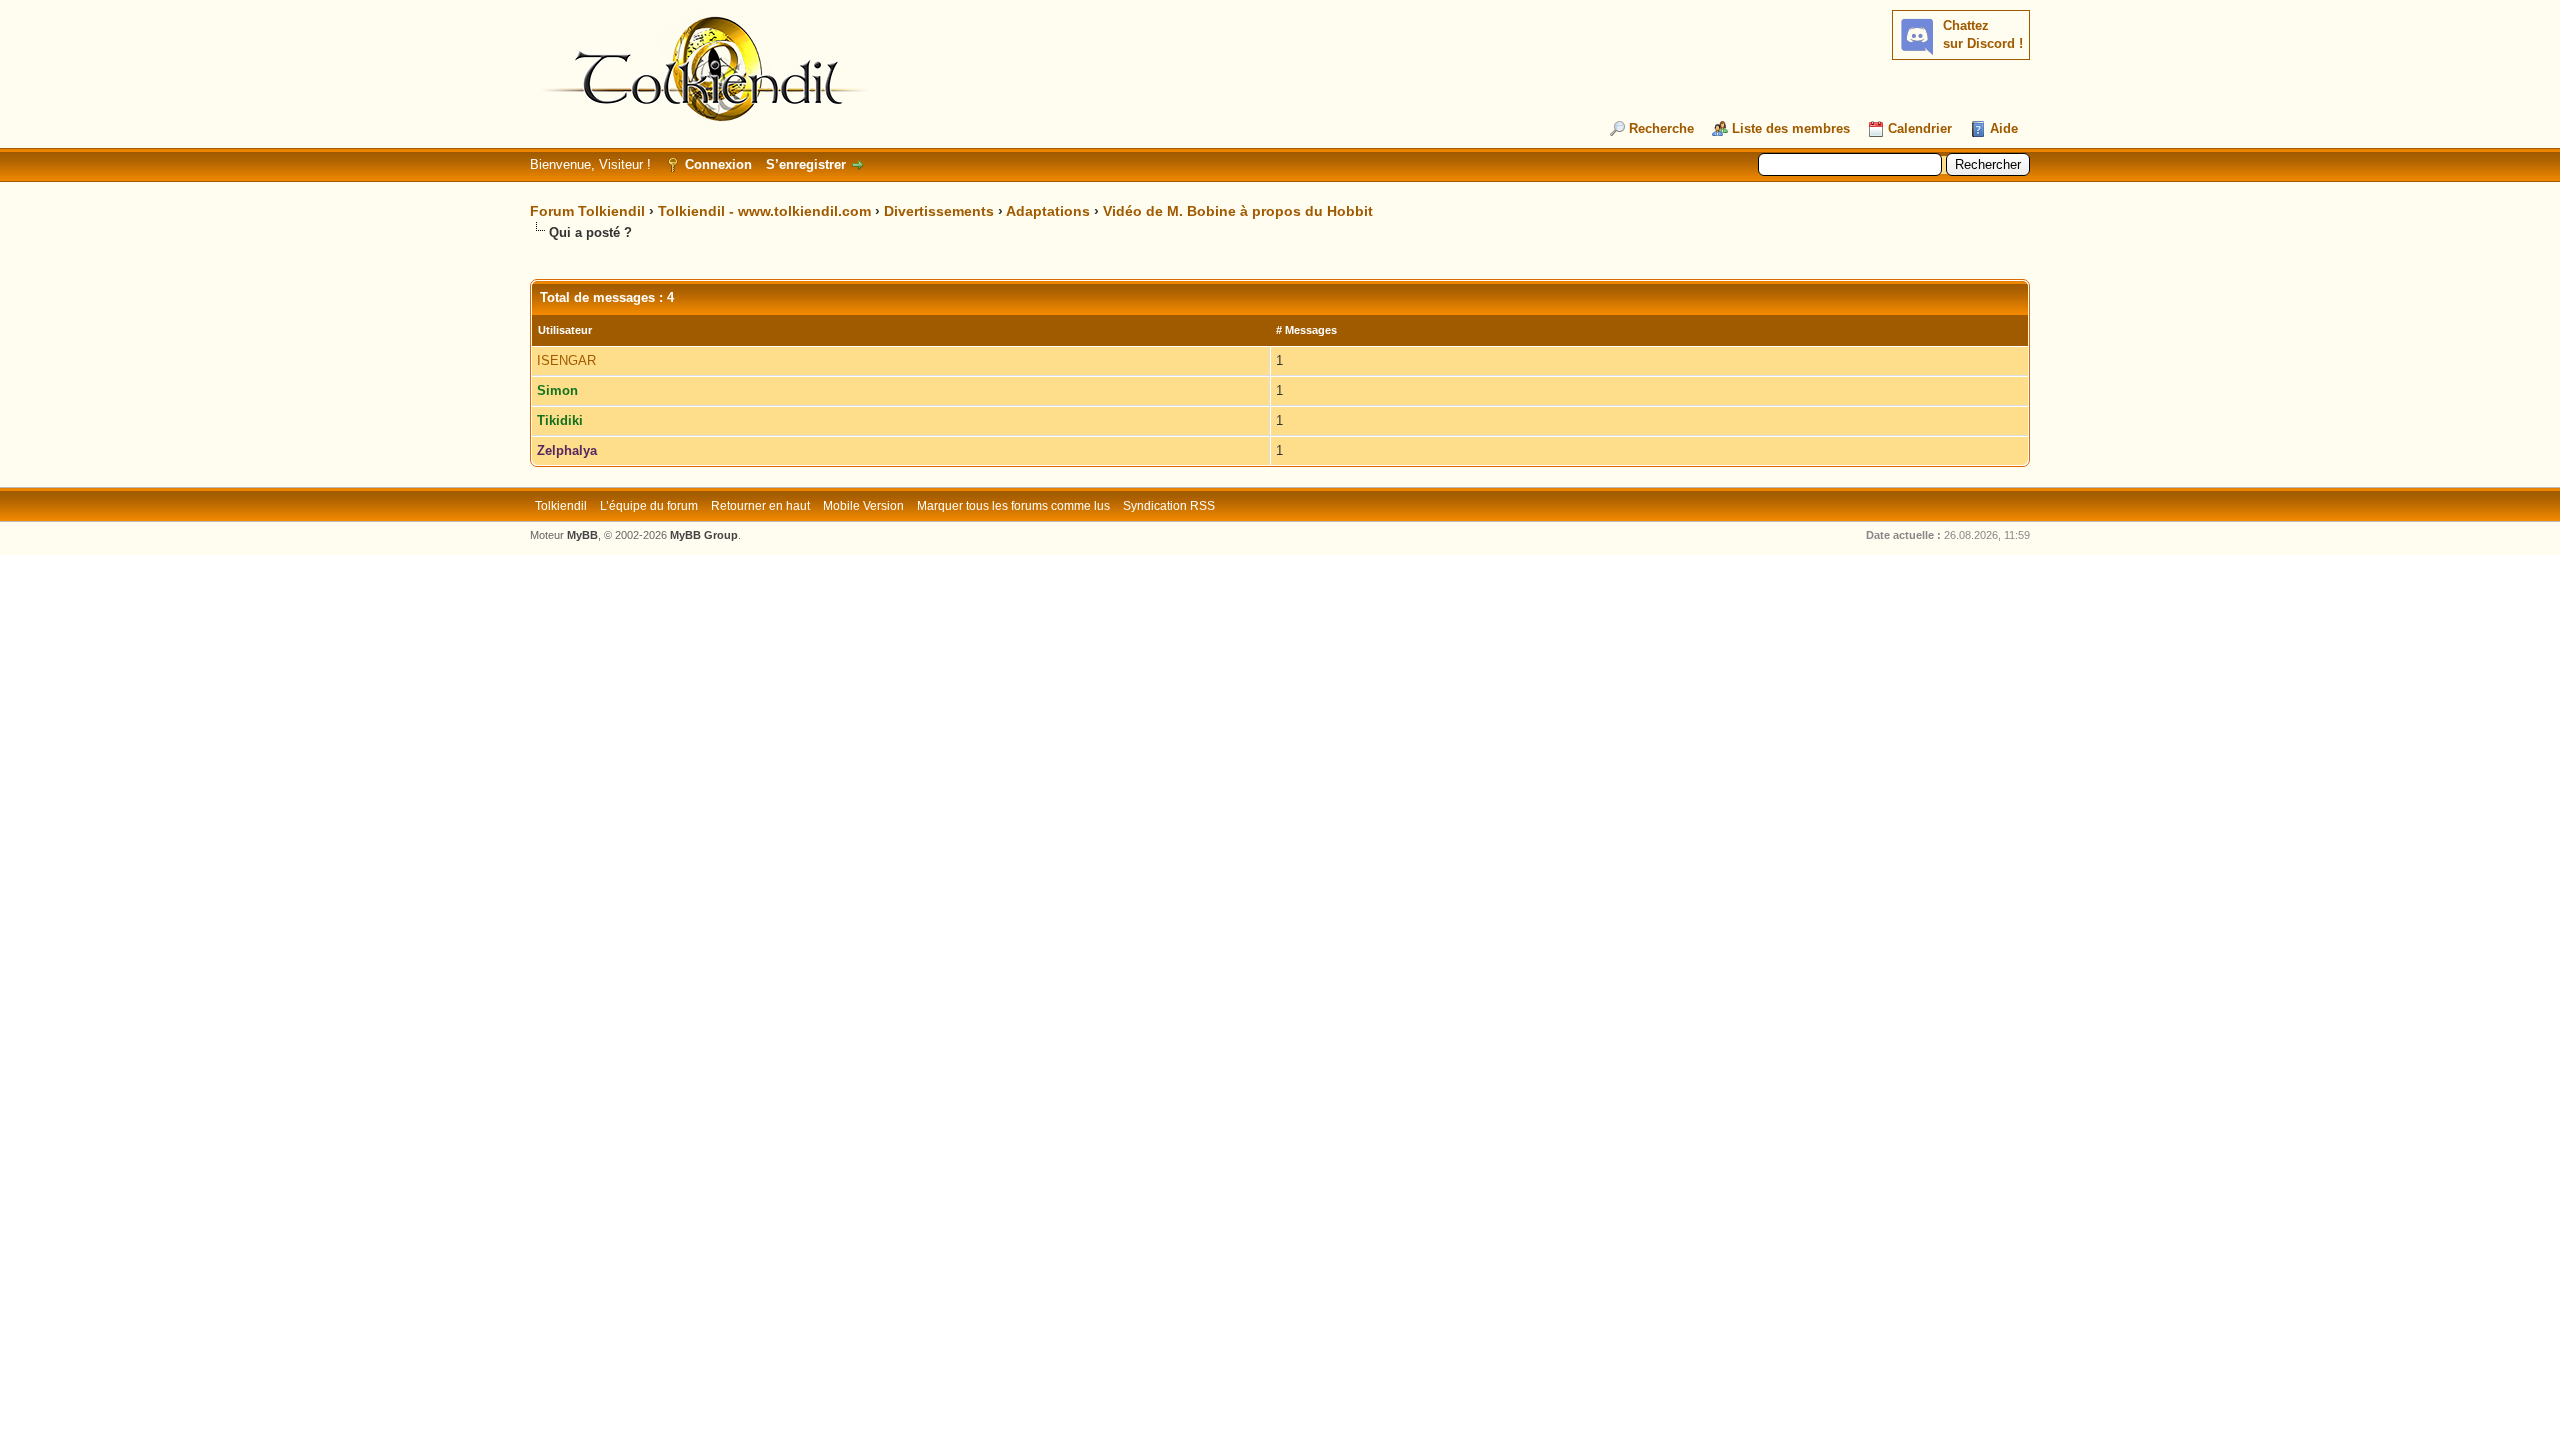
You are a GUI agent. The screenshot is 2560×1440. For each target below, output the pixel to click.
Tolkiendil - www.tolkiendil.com (764, 211)
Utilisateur (565, 330)
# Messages (1306, 330)
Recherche (1661, 128)
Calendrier (1920, 128)
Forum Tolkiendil (587, 211)
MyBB (582, 535)
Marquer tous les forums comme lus (1013, 506)
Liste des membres (1791, 128)
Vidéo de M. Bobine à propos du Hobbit (1238, 211)
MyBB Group (704, 535)
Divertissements (939, 211)
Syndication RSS (1169, 506)
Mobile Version (863, 506)
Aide (2004, 128)
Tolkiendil (561, 506)
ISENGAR (566, 360)
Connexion (718, 164)
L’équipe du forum (649, 506)
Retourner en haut (760, 506)
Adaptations (1048, 211)
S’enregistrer (806, 164)
